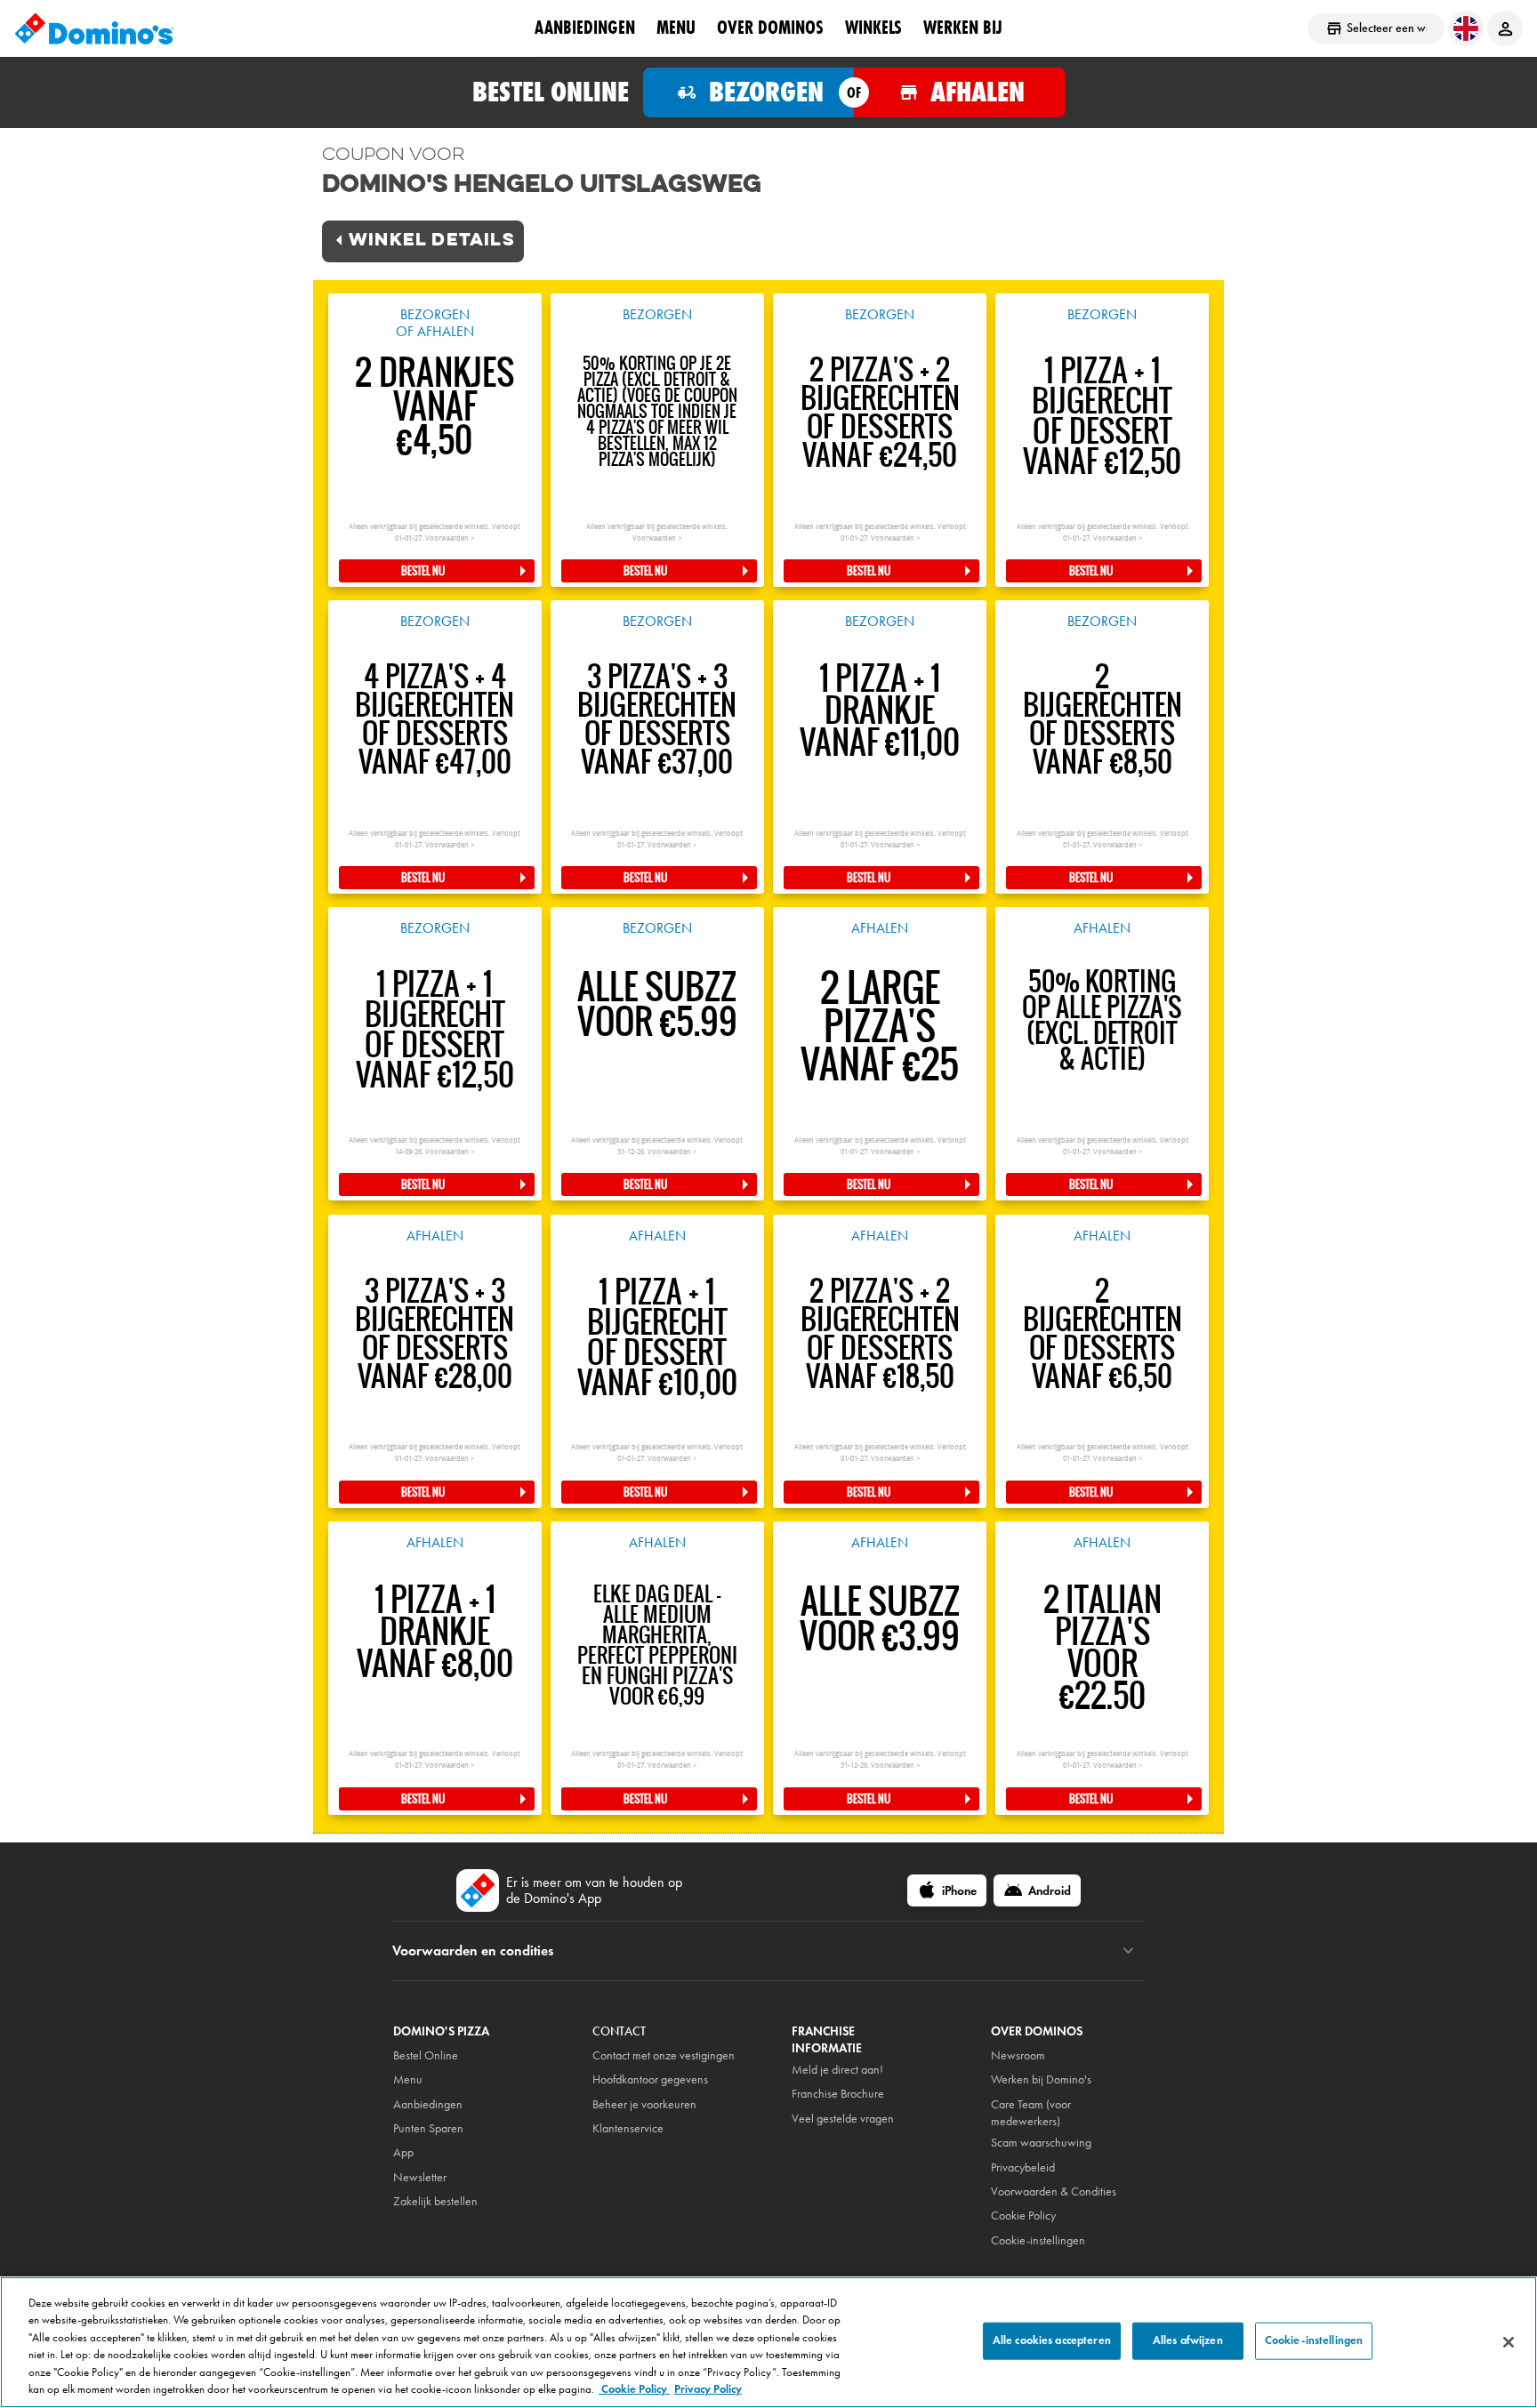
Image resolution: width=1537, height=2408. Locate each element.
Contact (619, 2031)
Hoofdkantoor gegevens (650, 2079)
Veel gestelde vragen (843, 2119)
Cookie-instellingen (1038, 2240)
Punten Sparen (428, 2128)
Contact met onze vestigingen (664, 2055)
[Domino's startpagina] (94, 28)
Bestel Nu (423, 571)
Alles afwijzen (1188, 2340)
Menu (676, 28)
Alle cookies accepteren (1052, 2340)
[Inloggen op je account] (1505, 28)
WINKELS (873, 28)
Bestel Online (426, 2055)
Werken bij (963, 28)
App (403, 2152)
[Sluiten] (1509, 2342)
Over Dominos (770, 28)
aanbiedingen (585, 28)
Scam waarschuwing (1041, 2143)
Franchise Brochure (838, 2094)
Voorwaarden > (450, 538)
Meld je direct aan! (837, 2070)
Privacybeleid (1023, 2167)
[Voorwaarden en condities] (1128, 1951)
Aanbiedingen (428, 2104)
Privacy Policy (708, 2389)
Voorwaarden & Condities (1054, 2191)
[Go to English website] (1466, 28)
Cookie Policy (634, 2389)
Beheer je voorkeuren (644, 2104)
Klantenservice (628, 2128)
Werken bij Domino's (1041, 2079)
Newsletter (420, 2177)
